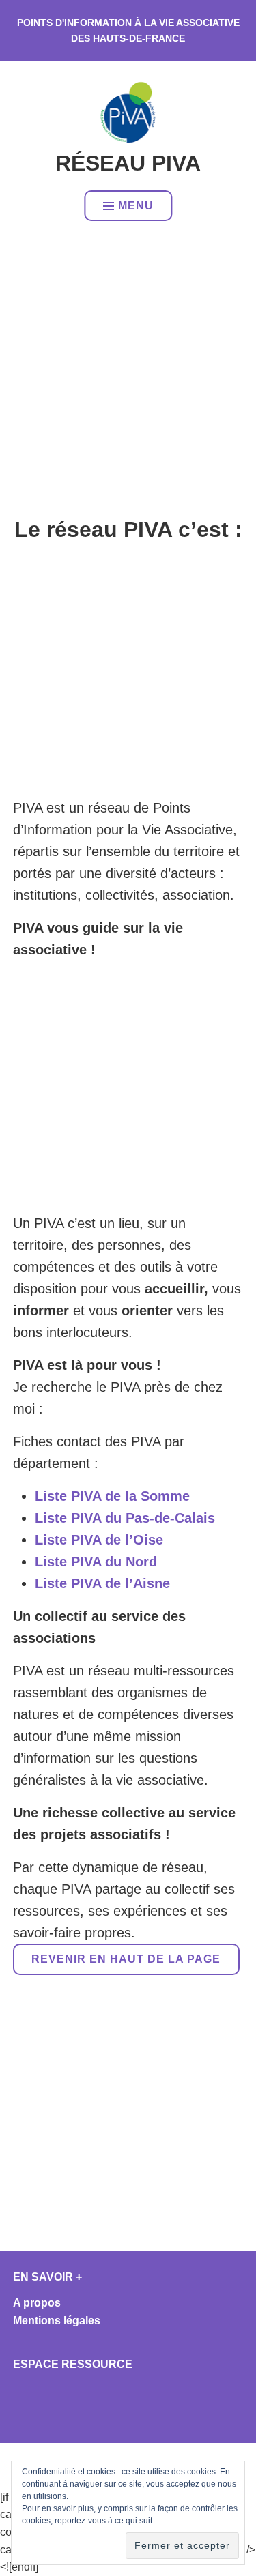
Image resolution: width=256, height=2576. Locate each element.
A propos (37, 2303)
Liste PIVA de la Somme (112, 1496)
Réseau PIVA (128, 163)
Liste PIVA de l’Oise (99, 1540)
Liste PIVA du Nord (96, 1562)
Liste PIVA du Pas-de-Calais (125, 1518)
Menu (136, 206)
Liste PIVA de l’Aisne (102, 1583)
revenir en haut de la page (126, 1959)
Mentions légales (57, 2321)
